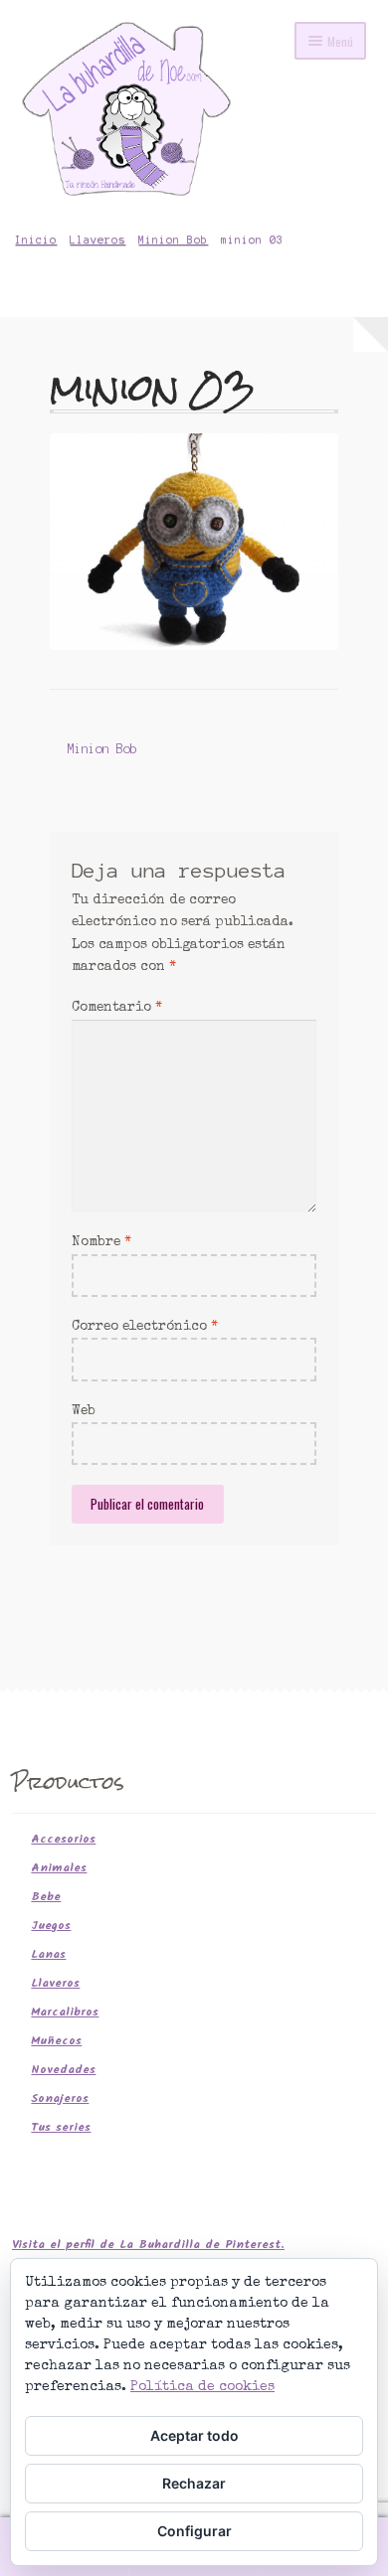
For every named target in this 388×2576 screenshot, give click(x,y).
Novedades (63, 2070)
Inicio (36, 240)
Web (84, 1411)
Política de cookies (202, 2387)
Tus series (61, 2127)
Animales (59, 1868)
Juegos (51, 1926)
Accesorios (63, 1839)
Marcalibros (65, 2012)
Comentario (117, 1008)
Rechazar (194, 2483)
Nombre (101, 1242)
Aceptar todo (194, 2435)
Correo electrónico (145, 1327)
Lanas (48, 1954)
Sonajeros (60, 2098)
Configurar (194, 2531)
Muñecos (56, 2041)
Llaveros (97, 240)
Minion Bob (173, 240)
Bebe (46, 1897)
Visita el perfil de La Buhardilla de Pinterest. (148, 2245)
